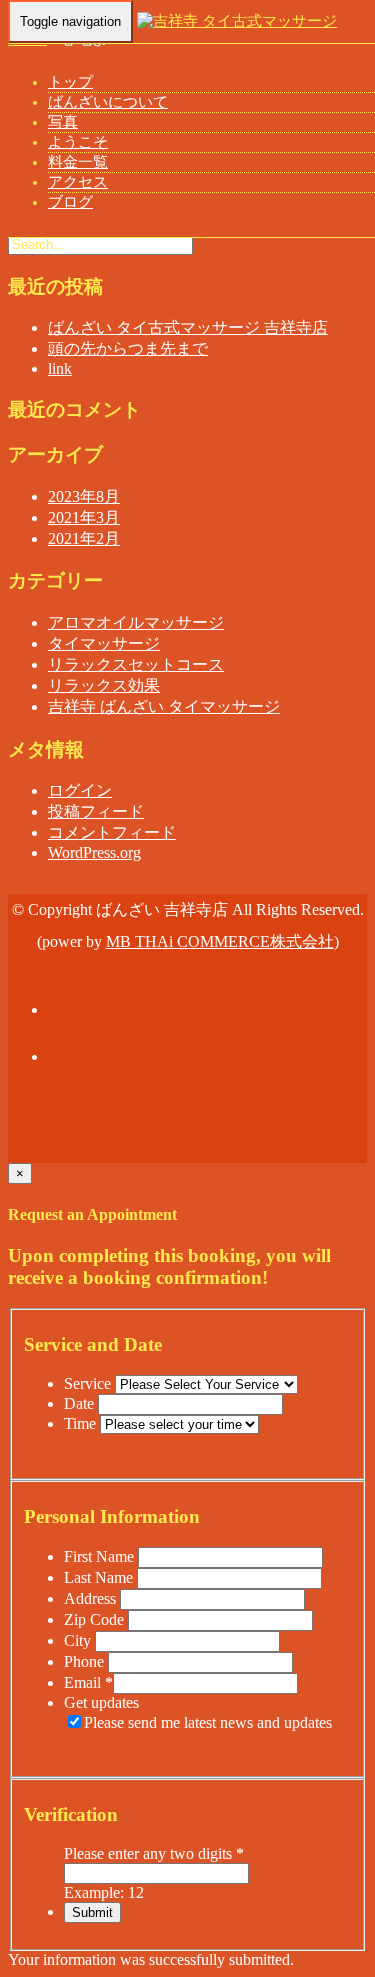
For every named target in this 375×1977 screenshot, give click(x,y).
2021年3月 (84, 517)
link (60, 368)
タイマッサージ (104, 643)
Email (88, 1682)
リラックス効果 (104, 685)
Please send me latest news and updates (208, 1722)
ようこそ (78, 142)
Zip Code (96, 1619)
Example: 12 (104, 1892)
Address (92, 1598)
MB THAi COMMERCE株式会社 (220, 941)
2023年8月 (84, 496)
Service (89, 1383)
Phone (86, 1661)
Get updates (101, 1702)
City (79, 1640)
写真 (63, 122)
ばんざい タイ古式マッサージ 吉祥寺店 (188, 327)
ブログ (70, 202)
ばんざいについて (108, 102)
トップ (70, 82)
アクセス (78, 182)
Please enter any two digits (154, 1853)
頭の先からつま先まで (128, 348)
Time (82, 1423)
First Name (101, 1556)
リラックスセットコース (136, 664)
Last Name (100, 1577)
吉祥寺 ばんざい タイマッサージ (164, 706)
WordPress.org (94, 852)
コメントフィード (112, 832)
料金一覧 (78, 162)
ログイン (80, 790)
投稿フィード (96, 811)
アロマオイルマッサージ (136, 622)
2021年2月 (84, 538)
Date (81, 1403)
